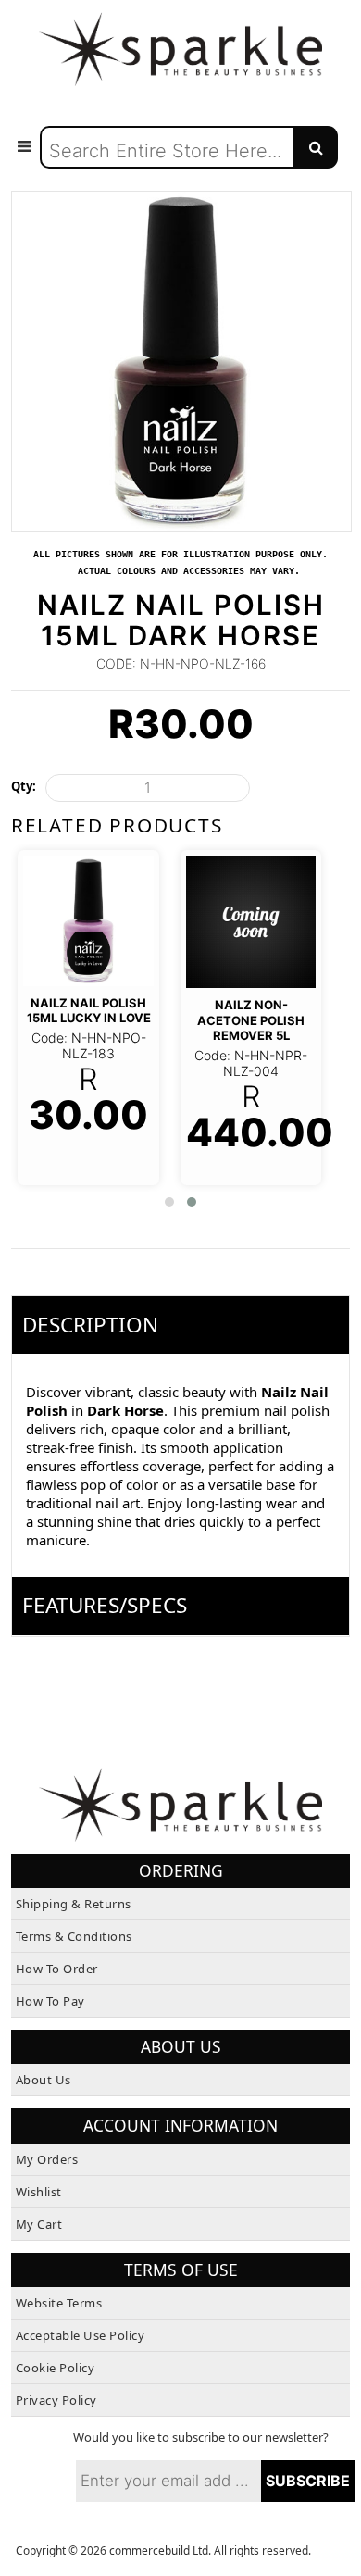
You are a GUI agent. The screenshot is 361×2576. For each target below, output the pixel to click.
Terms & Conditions (74, 1936)
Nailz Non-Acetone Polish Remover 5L (251, 1020)
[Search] (316, 147)
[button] (169, 1202)
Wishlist (39, 2192)
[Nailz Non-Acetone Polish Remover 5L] (251, 922)
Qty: (24, 786)
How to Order (57, 1969)
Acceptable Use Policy (81, 2335)
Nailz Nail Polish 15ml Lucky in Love (89, 1010)
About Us (44, 2080)
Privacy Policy (56, 2400)
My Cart (39, 2224)
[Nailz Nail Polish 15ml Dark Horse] (182, 200)
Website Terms (59, 2303)
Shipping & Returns (74, 1904)
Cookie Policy (56, 2368)
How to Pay (50, 2001)
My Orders (47, 2159)
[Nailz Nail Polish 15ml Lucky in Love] (88, 920)
